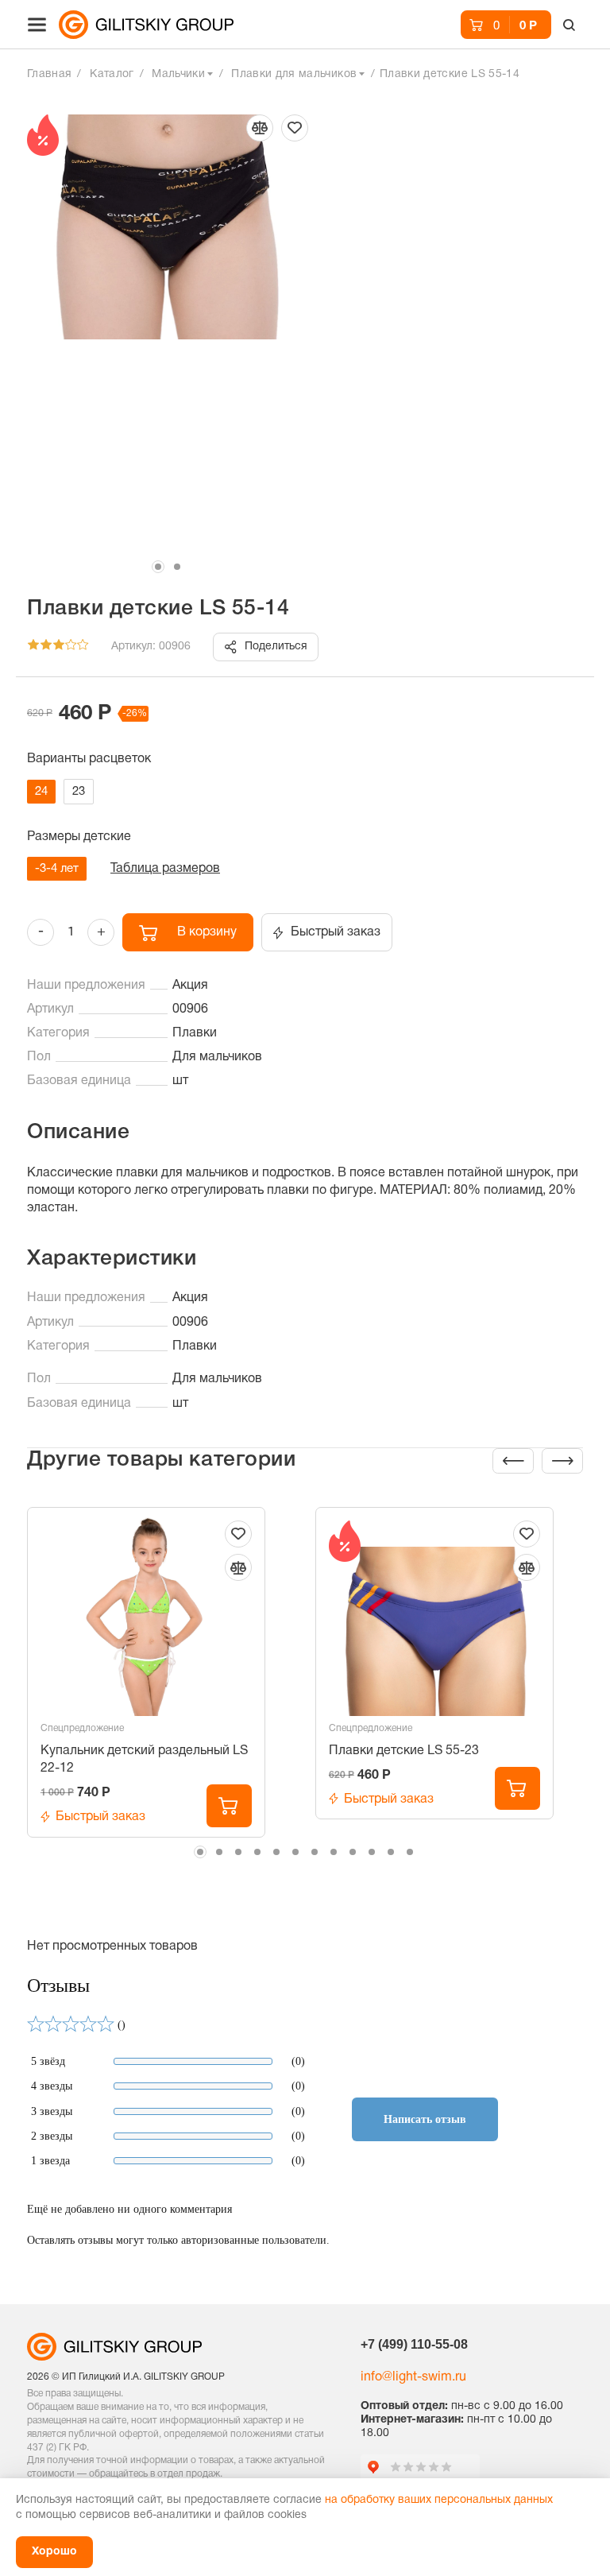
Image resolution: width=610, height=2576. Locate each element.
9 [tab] (353, 1852)
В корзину (207, 932)
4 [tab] (257, 1852)
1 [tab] (158, 567)
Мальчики (178, 74)
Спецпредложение (82, 1728)
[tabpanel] (168, 325)
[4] (71, 647)
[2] (46, 647)
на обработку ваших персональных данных (439, 2500)
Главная (49, 74)
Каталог (112, 74)
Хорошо (54, 2552)
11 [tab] (391, 1852)
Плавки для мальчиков (294, 74)
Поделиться (276, 647)
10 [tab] (372, 1852)
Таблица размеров (165, 869)
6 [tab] (295, 1852)
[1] (33, 647)
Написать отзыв (425, 2119)
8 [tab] (334, 1852)
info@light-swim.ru (413, 2377)
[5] (83, 647)
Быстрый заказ (336, 932)
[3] (59, 647)
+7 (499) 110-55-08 (414, 2344)
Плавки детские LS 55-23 (404, 1751)
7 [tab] (315, 1852)
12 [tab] (410, 1852)
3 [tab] (238, 1852)
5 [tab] (276, 1852)
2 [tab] (177, 567)
